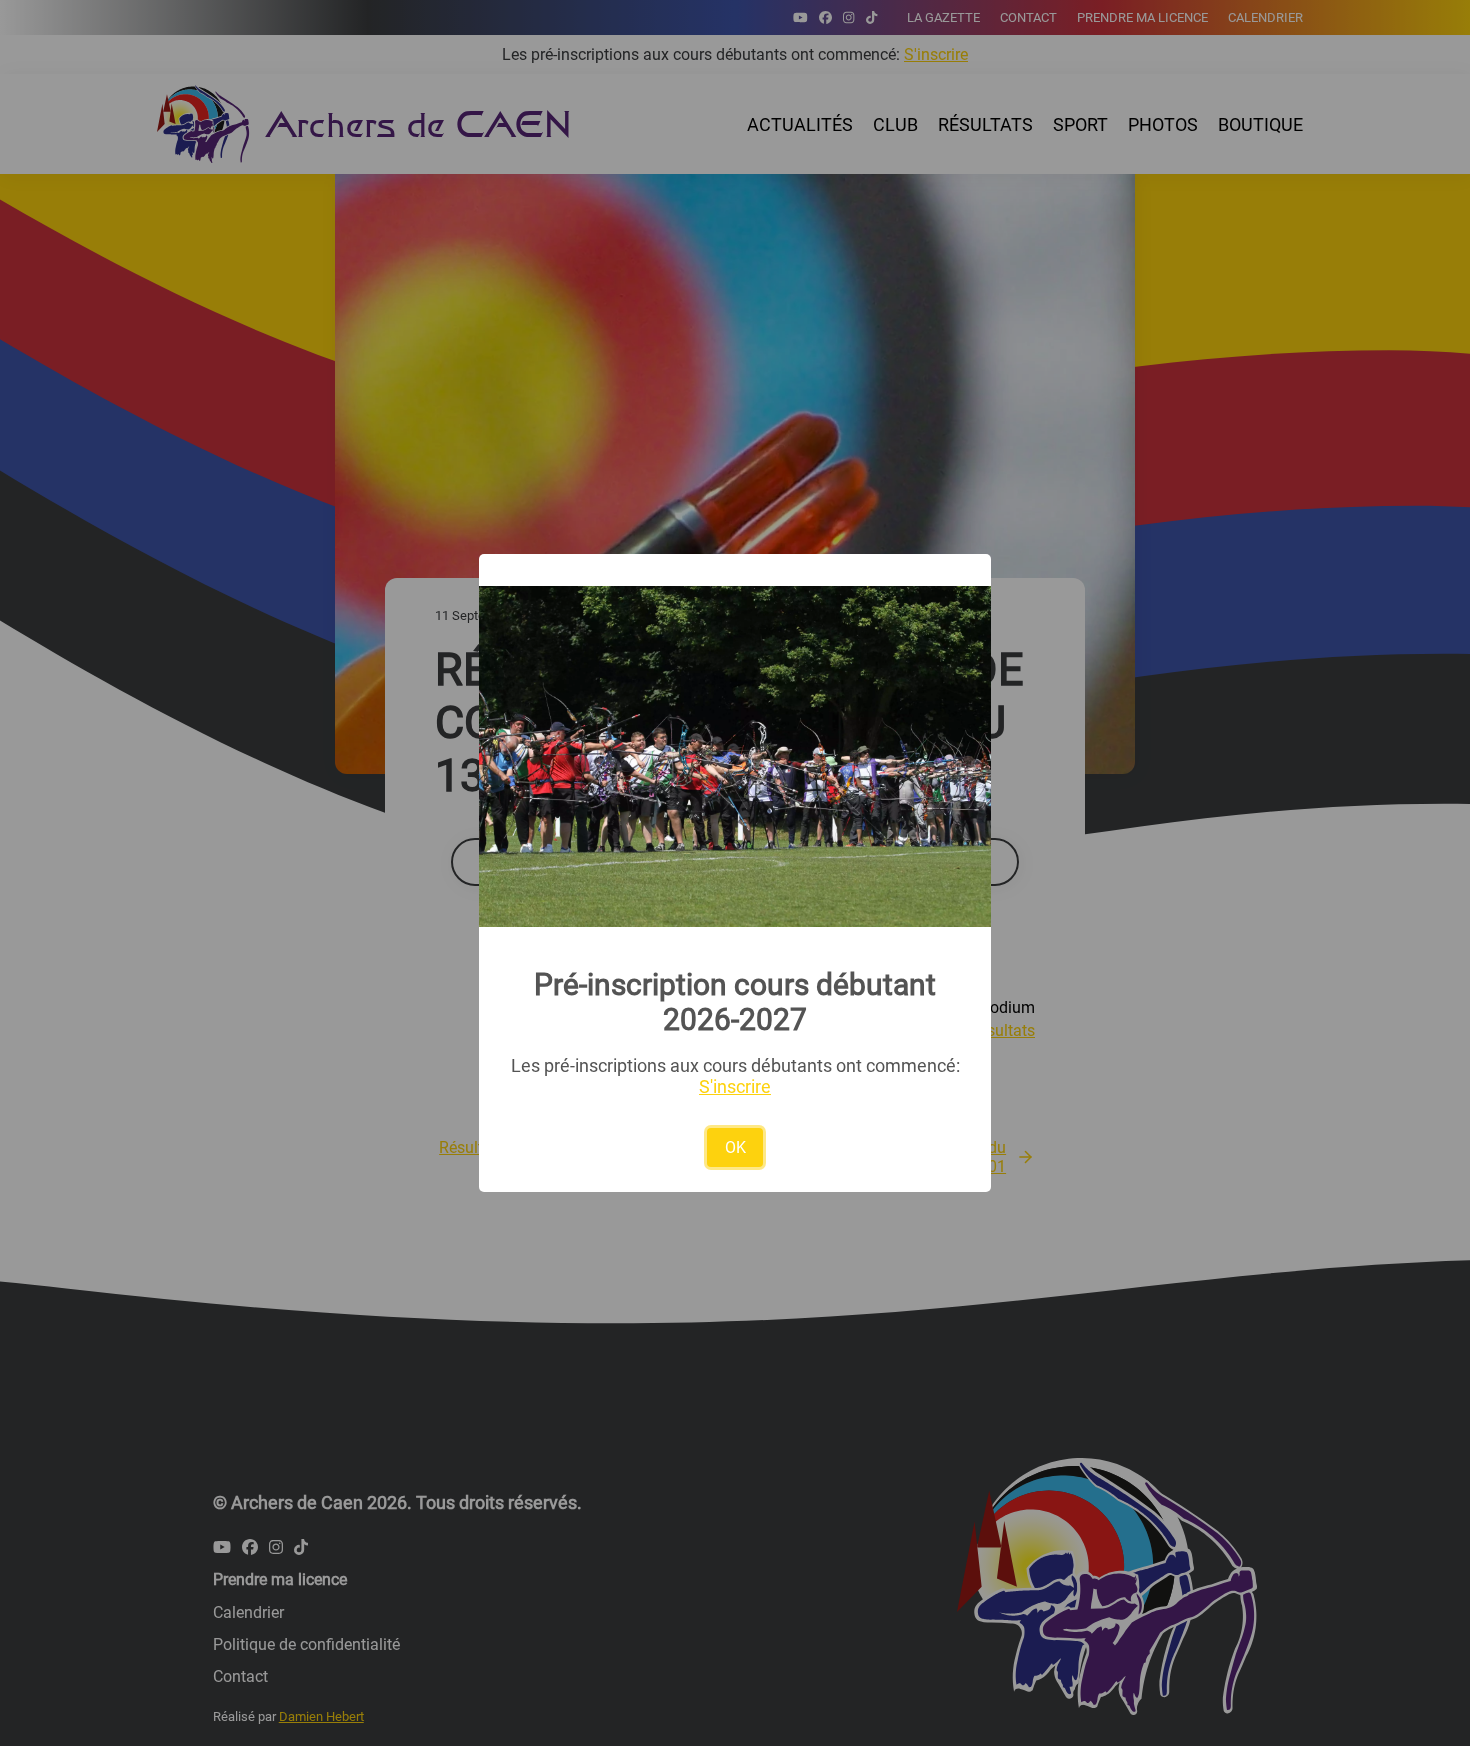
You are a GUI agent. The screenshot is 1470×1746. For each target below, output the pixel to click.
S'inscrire (735, 1086)
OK (735, 1147)
